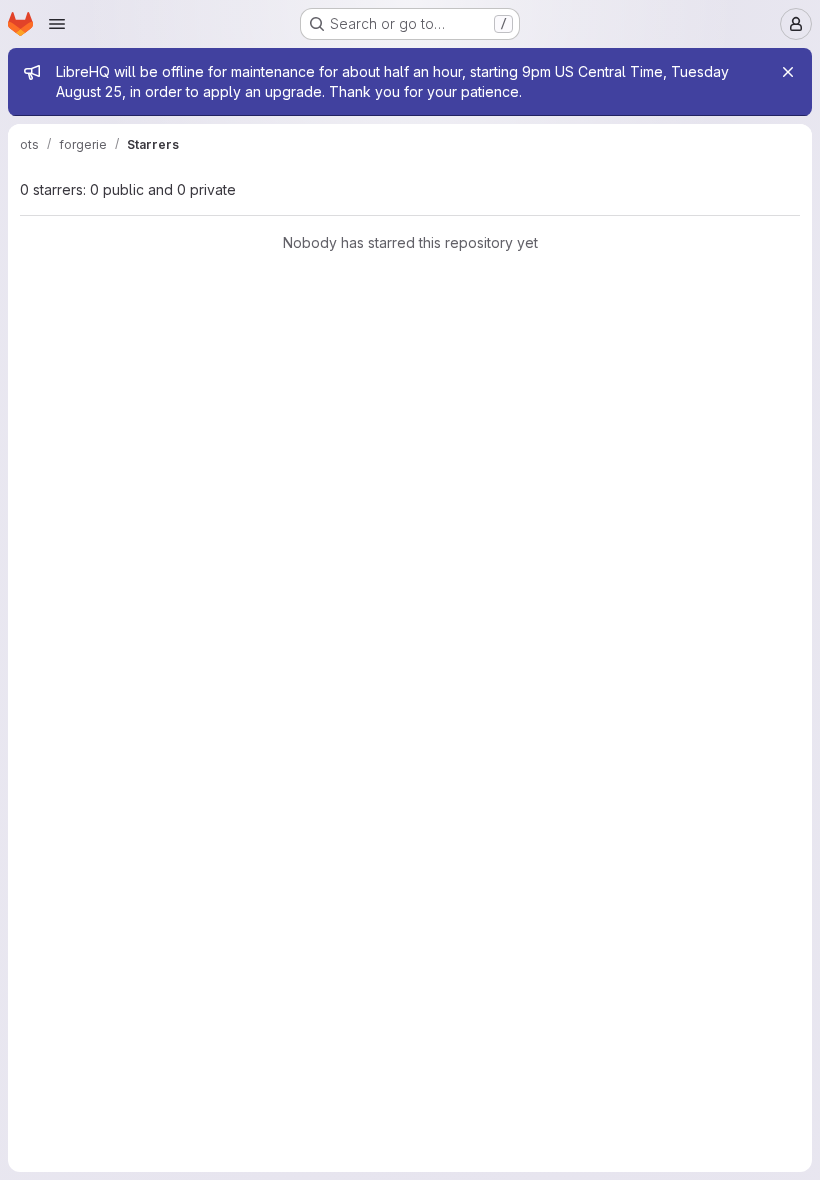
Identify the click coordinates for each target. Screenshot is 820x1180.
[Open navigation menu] (57, 24)
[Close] (788, 72)
